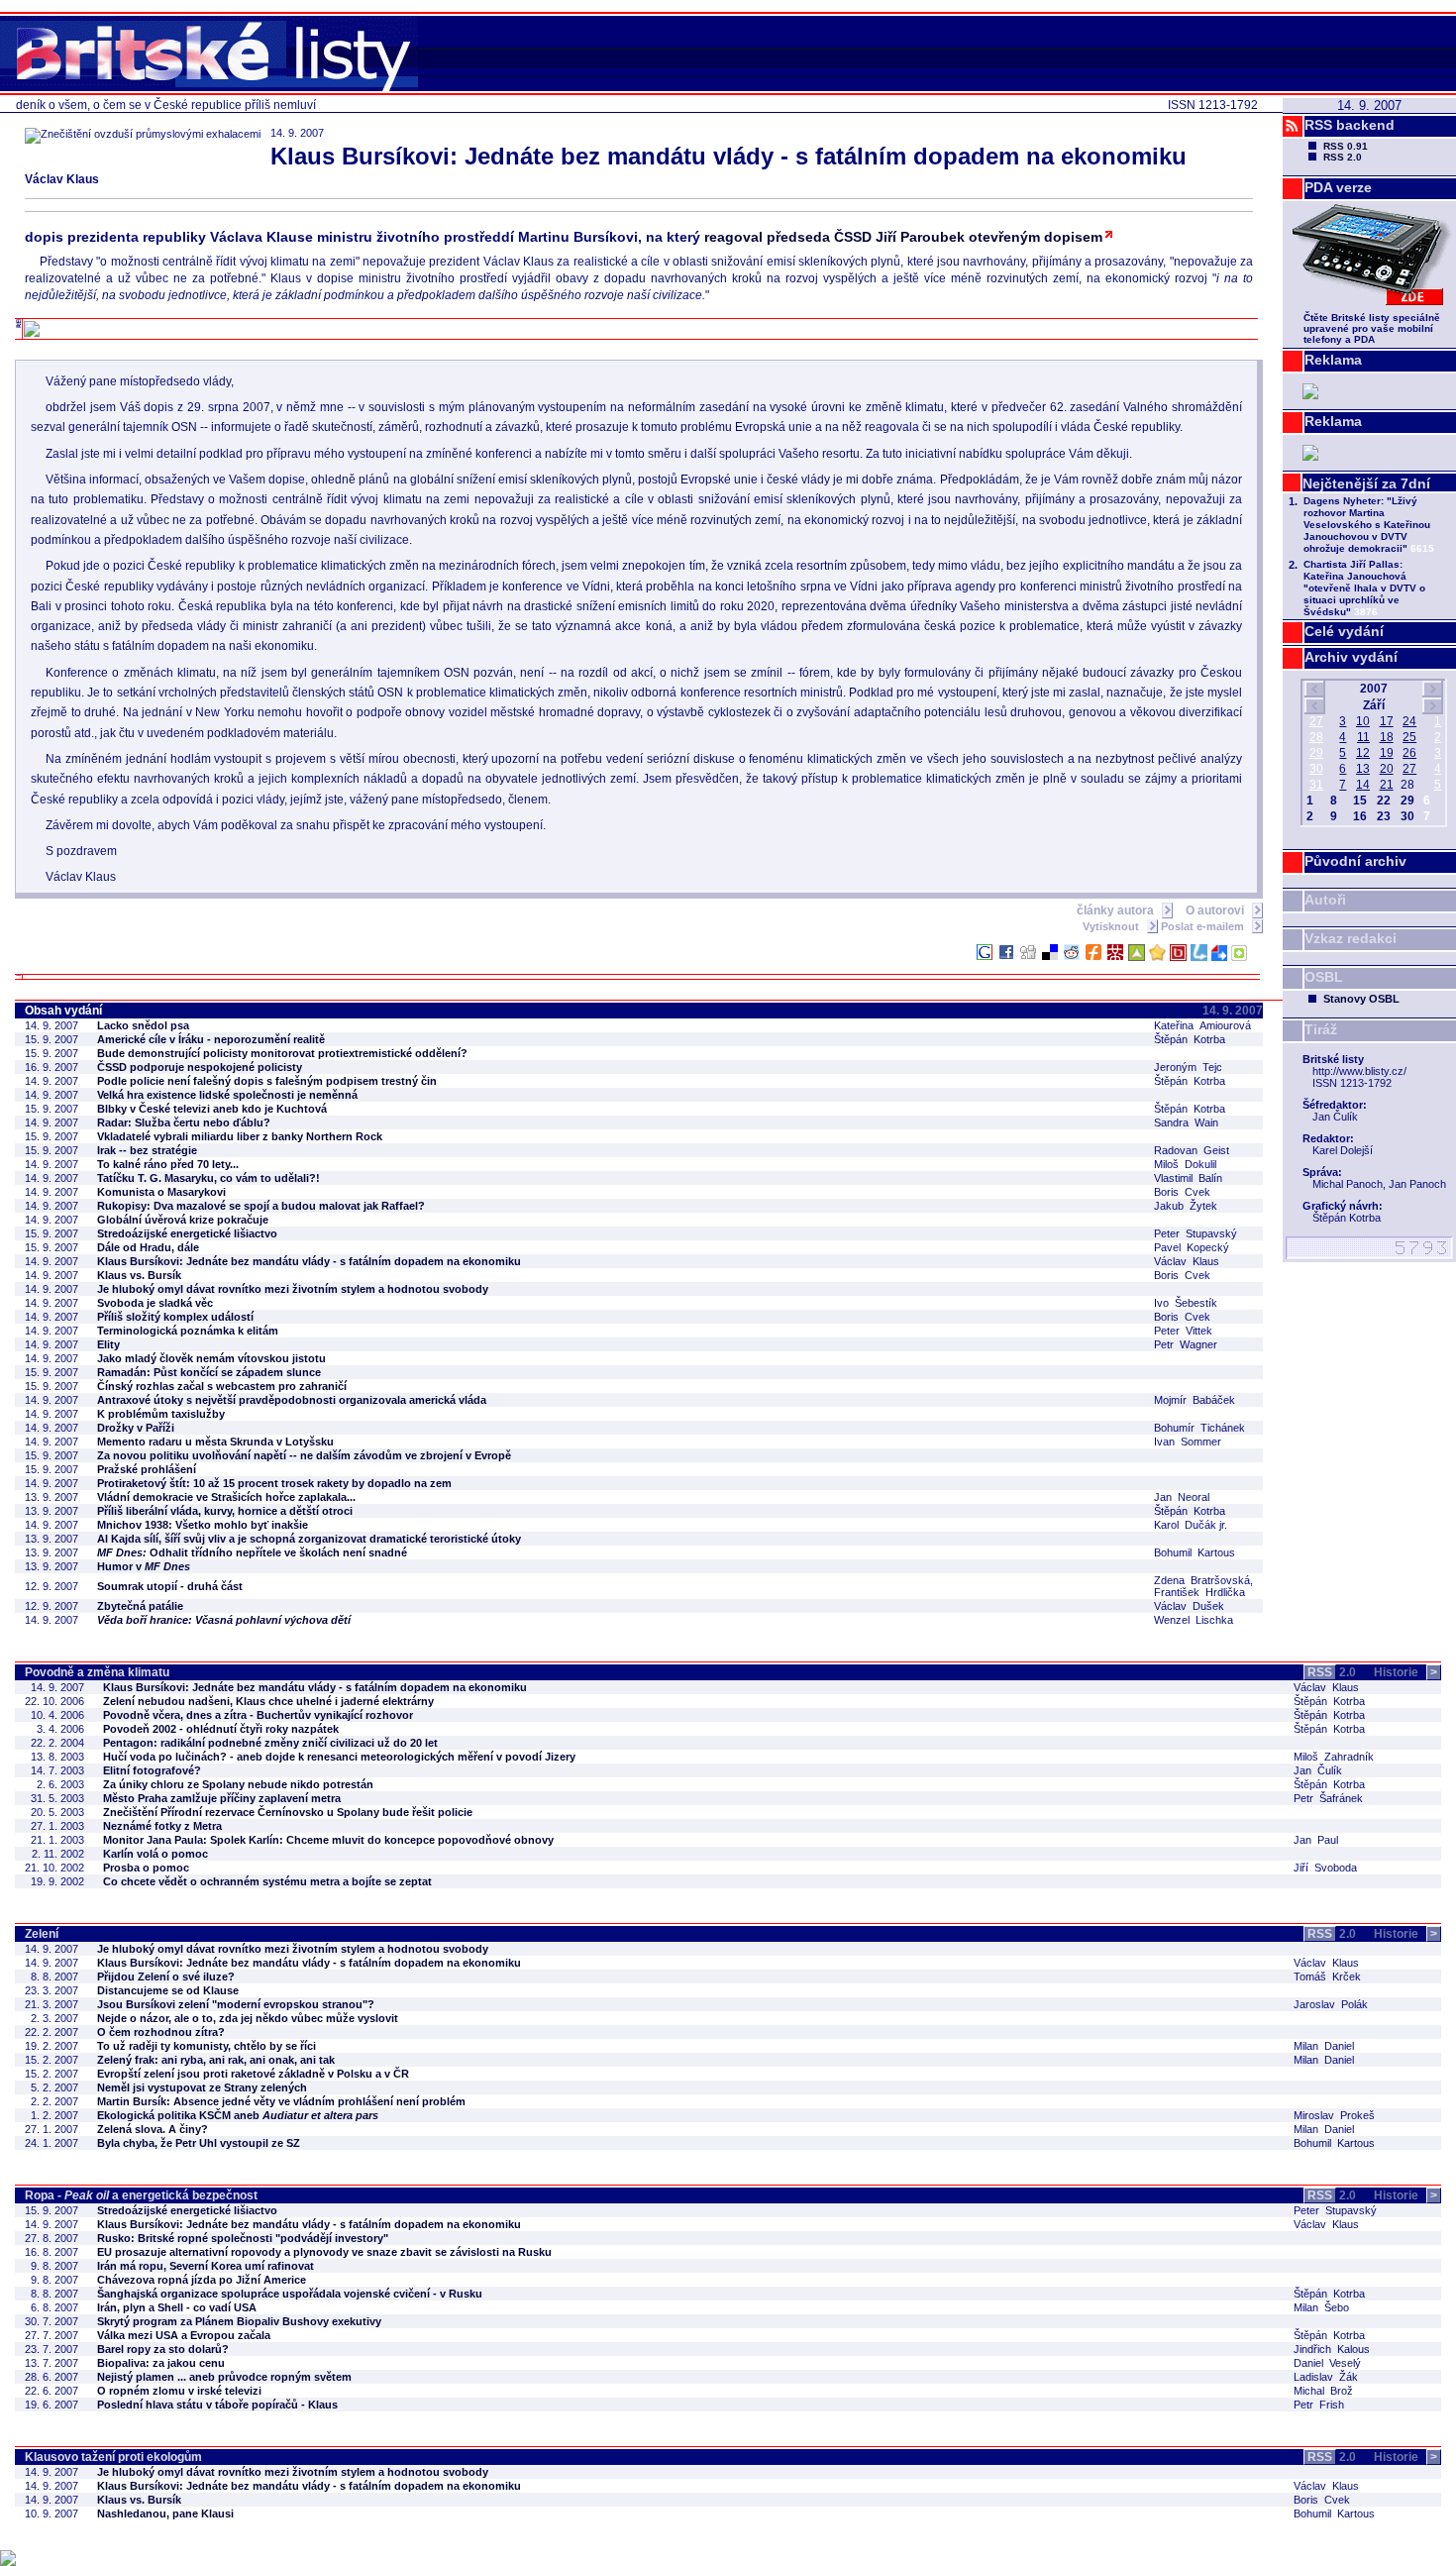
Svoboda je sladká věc (155, 1303)
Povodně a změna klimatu (97, 1672)
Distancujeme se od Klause (168, 1990)
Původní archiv (1355, 861)
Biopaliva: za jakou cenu (161, 2363)
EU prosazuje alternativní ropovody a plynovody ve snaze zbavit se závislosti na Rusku (324, 2252)
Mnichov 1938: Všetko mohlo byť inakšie (203, 1525)
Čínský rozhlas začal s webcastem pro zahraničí (222, 1386)
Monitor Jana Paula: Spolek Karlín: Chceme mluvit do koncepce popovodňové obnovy (328, 1840)
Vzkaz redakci (1351, 938)
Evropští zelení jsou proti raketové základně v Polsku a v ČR (253, 2074)
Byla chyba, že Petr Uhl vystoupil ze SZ (199, 2143)
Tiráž (1321, 1029)
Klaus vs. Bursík (139, 1275)
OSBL (1324, 977)
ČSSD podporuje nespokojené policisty (200, 1067)
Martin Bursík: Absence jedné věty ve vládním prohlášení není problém (281, 2101)
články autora (1117, 910)
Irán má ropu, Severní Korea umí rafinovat (206, 2266)
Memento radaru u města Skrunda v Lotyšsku (215, 1442)
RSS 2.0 (1343, 157)
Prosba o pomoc (146, 1868)
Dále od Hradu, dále (148, 1247)
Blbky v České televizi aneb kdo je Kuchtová (212, 1109)
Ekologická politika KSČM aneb (238, 2115)
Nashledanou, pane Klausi (165, 2513)
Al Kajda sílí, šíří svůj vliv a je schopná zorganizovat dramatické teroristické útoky (309, 1539)
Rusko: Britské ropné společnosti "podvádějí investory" (243, 2238)
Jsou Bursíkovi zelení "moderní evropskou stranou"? (236, 2004)
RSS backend (1350, 125)
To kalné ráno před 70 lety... (168, 1164)
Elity (108, 1344)
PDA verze (1338, 187)
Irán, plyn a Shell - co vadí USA (177, 2307)
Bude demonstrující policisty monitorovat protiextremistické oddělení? (282, 1053)
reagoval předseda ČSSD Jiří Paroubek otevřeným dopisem (903, 237)
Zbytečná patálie (140, 1606)
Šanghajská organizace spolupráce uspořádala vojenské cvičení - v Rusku (290, 2294)
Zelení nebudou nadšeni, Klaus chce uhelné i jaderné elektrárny (268, 1701)
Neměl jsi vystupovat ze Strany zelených (202, 2087)
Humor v (144, 1566)
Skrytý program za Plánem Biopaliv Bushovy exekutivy (239, 2321)
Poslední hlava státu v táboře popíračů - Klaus (217, 2405)
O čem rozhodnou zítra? (161, 2032)
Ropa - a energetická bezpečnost (141, 2195)
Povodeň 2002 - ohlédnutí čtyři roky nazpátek (221, 1729)
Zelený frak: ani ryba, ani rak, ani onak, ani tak (216, 2060)
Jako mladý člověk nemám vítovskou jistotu (211, 1358)
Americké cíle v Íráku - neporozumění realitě (211, 1039)
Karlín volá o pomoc (156, 1854)
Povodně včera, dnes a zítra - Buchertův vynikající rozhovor (258, 1715)
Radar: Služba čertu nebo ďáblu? (184, 1123)
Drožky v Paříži (136, 1428)
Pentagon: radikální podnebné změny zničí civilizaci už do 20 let (270, 1743)
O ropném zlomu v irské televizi (179, 2391)
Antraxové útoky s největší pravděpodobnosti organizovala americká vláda (292, 1400)
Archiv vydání (1351, 657)
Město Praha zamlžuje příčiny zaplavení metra (222, 1798)
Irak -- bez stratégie (147, 1150)
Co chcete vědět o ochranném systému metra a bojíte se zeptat (267, 1881)
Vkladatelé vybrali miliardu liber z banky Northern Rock (240, 1136)
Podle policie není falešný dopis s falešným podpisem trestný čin (267, 1081)
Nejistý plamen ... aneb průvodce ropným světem (224, 2377)
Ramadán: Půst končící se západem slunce (209, 1372)
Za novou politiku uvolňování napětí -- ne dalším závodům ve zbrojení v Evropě (304, 1455)
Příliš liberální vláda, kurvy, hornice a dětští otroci (225, 1511)
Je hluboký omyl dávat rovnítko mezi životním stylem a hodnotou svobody (293, 1289)
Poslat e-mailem (1204, 926)
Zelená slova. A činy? (153, 2129)
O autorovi (1216, 910)
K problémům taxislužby (161, 1414)
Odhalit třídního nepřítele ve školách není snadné (252, 1552)
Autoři (1325, 900)
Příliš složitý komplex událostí (175, 1317)
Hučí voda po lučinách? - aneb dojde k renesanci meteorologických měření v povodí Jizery (339, 1757)
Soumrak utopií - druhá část (170, 1586)
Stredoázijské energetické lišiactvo (187, 1233)
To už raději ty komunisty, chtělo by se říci (207, 2046)
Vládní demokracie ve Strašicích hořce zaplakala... (226, 1497)
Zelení (42, 1934)
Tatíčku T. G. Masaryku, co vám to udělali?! (208, 1178)
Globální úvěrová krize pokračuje (183, 1220)
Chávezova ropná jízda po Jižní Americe (202, 2280)
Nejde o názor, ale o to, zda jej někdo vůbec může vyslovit (248, 2018)
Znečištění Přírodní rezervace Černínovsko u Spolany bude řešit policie (288, 1812)
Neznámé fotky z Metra (162, 1826)
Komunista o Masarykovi (161, 1192)
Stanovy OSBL (1361, 999)
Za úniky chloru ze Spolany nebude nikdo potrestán (238, 1784)
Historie (1405, 1672)
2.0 (1332, 1672)
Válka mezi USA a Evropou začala (184, 2335)
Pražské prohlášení (147, 1469)
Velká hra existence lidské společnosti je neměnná (227, 1095)
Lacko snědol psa (143, 1025)
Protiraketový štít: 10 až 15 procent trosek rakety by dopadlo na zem (274, 1483)
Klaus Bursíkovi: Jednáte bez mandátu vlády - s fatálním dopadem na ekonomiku (309, 1261)
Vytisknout (1112, 926)
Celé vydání (1344, 631)
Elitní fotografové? (152, 1770)
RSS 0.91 (1346, 146)
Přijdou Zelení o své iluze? (166, 1977)
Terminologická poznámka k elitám (188, 1331)
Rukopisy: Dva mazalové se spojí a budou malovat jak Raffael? (261, 1206)
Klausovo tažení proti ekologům (113, 2457)
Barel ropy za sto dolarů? (163, 2349)
